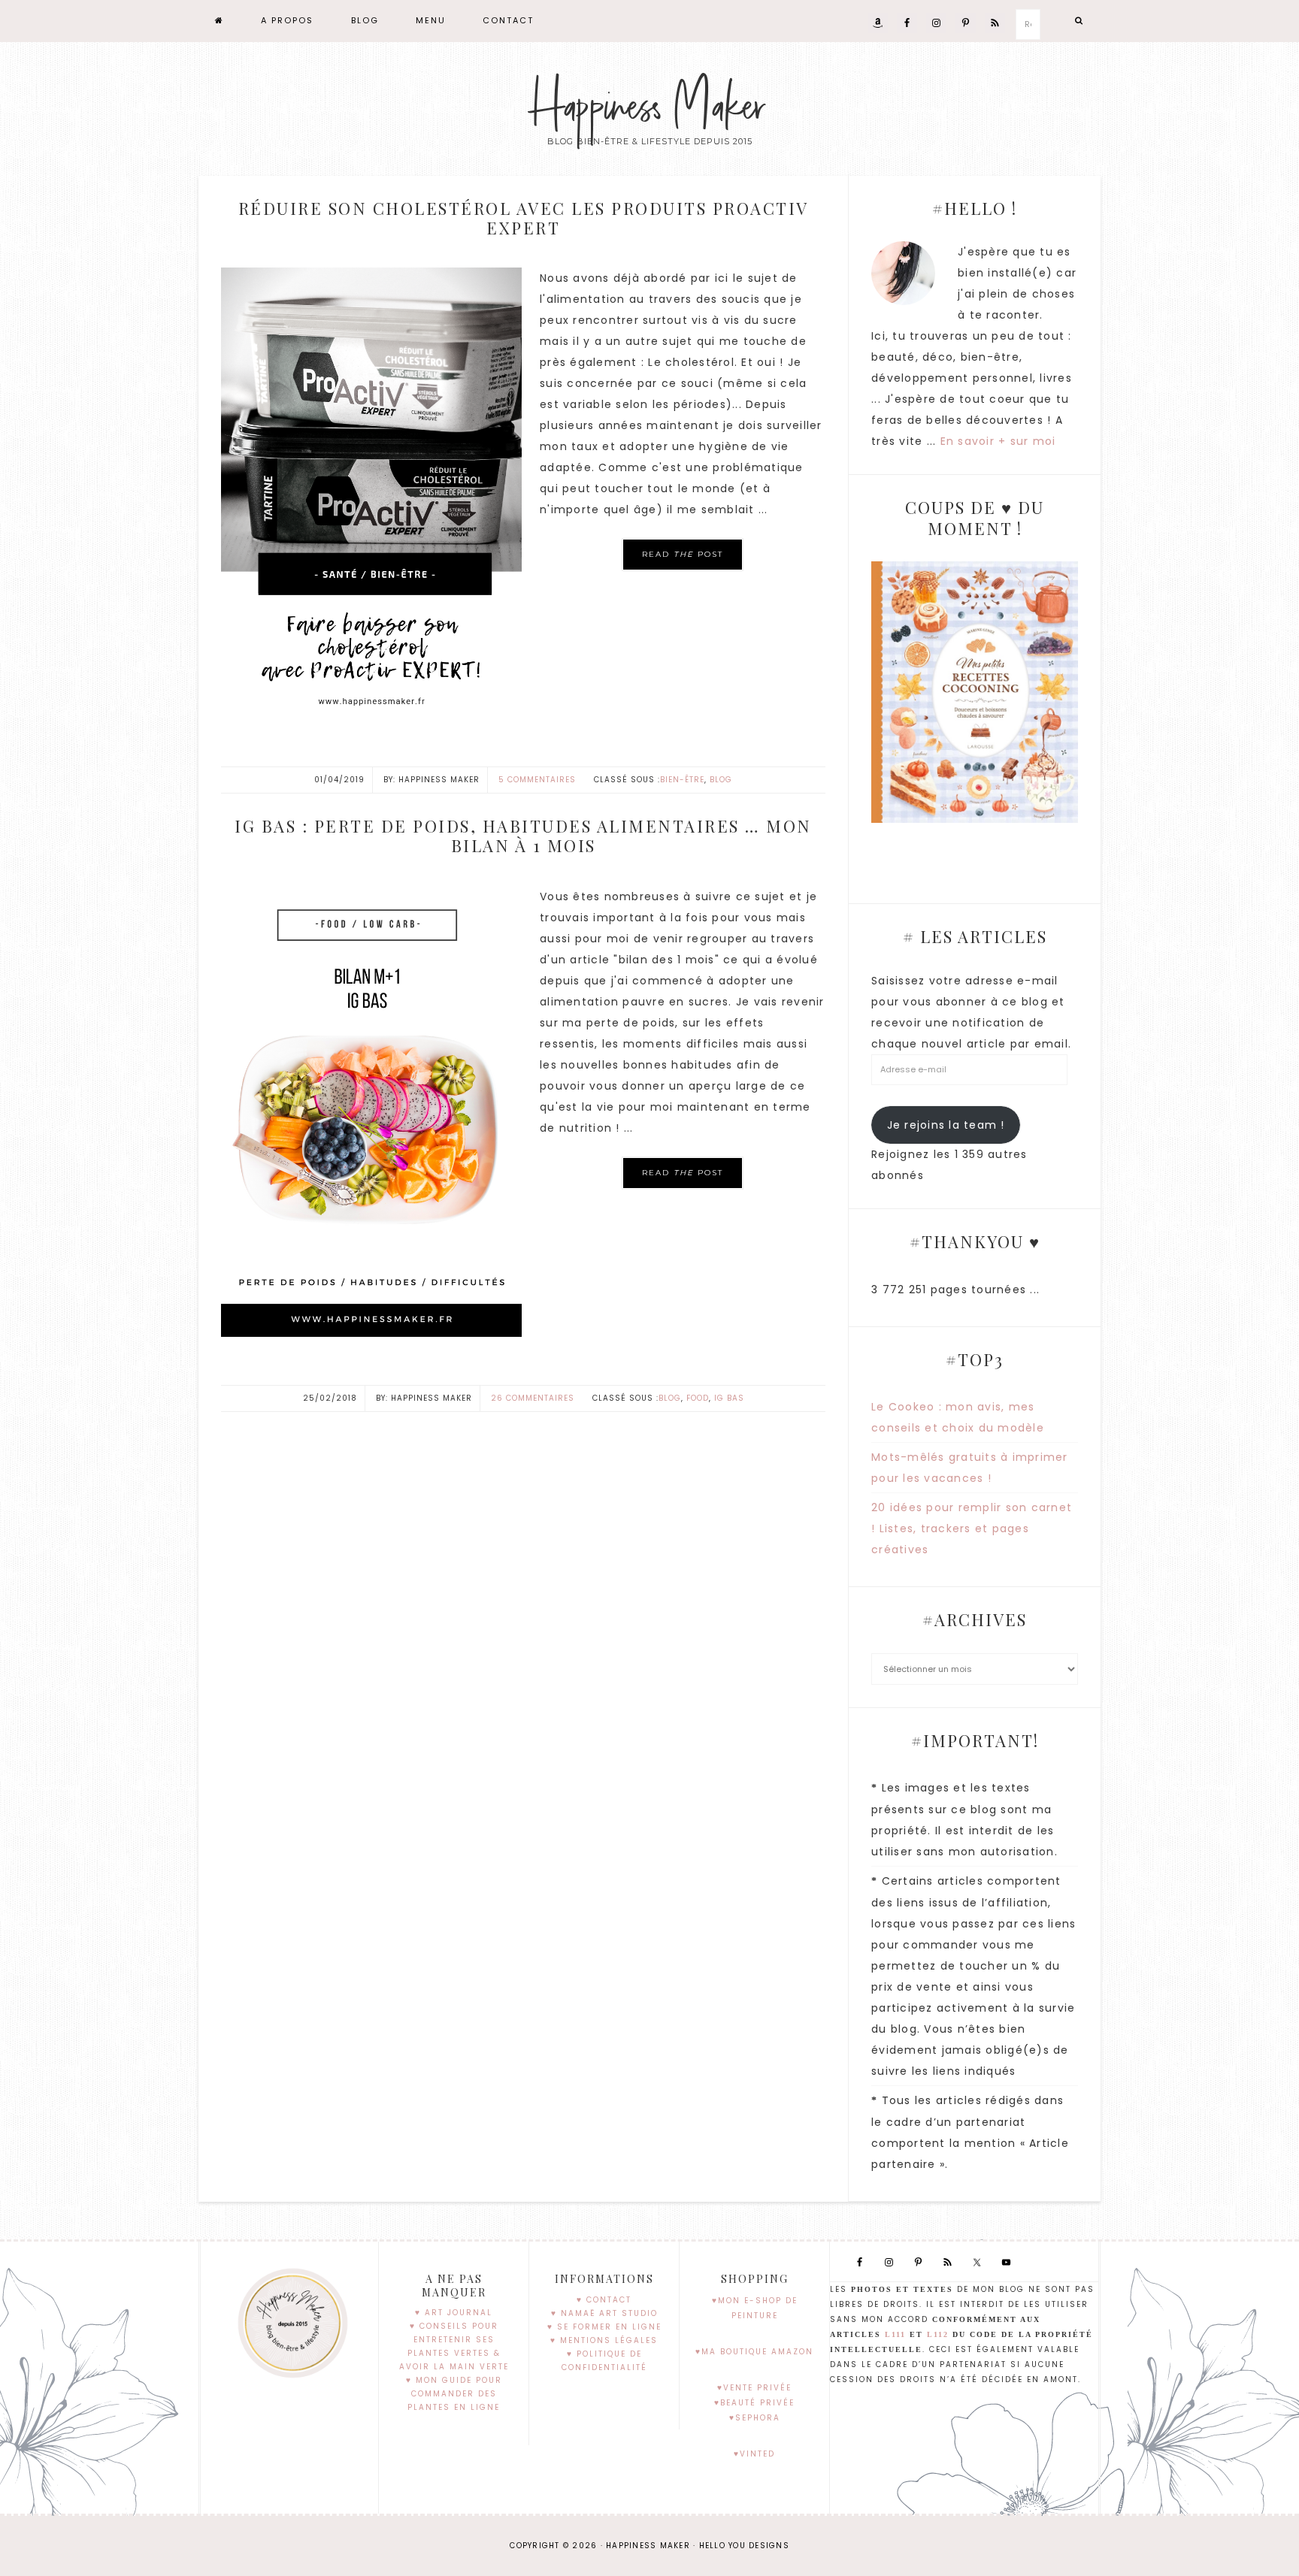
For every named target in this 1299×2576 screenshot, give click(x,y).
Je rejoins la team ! (946, 1125)
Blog (721, 780)
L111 (895, 2334)
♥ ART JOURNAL (454, 2313)
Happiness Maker (649, 107)
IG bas (729, 1398)
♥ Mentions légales (604, 2340)
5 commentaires (537, 780)
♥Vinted (754, 2454)
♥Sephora (755, 2418)
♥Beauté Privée (754, 2403)
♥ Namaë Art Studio (604, 2313)
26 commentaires (533, 1398)
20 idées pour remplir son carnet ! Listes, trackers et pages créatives (972, 1528)
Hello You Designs (744, 2546)
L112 (938, 2334)
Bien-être (682, 780)
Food (698, 1398)
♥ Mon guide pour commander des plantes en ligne (454, 2394)
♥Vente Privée (754, 2388)
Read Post (683, 554)
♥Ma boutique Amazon (754, 2352)
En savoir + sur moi (998, 441)
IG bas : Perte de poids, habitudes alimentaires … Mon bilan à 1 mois (523, 836)
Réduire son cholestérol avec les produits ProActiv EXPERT (524, 218)
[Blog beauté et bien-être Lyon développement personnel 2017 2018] (220, 21)
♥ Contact (604, 2300)
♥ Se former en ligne (604, 2327)
